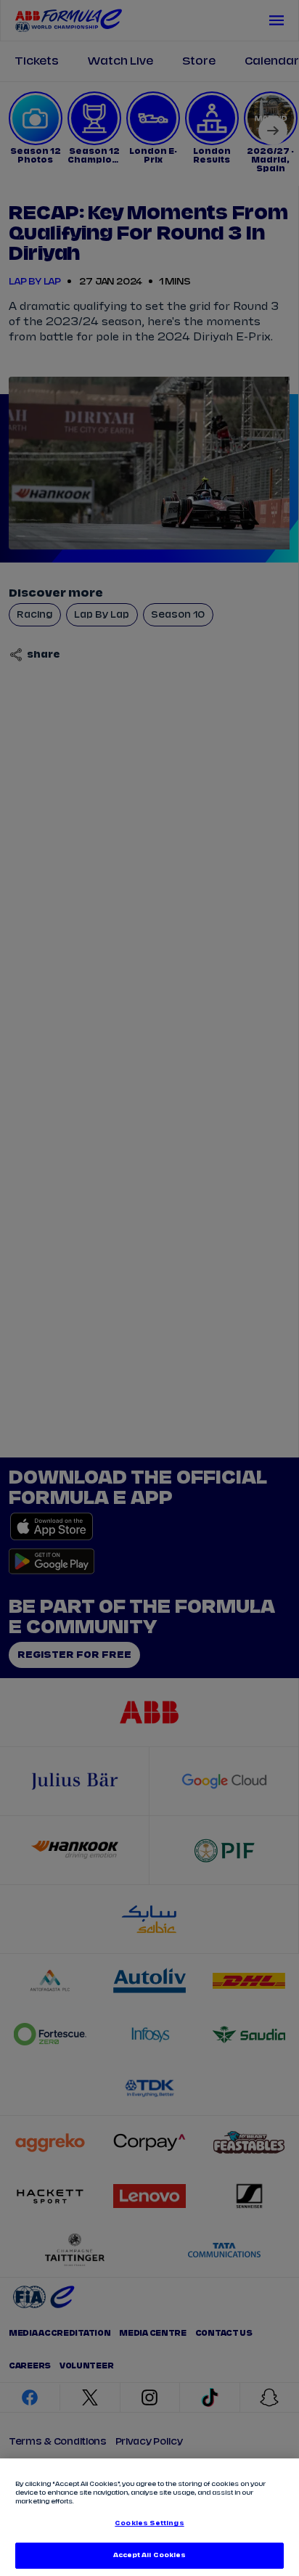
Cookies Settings (149, 2523)
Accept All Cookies (149, 2555)
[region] (149, 2517)
